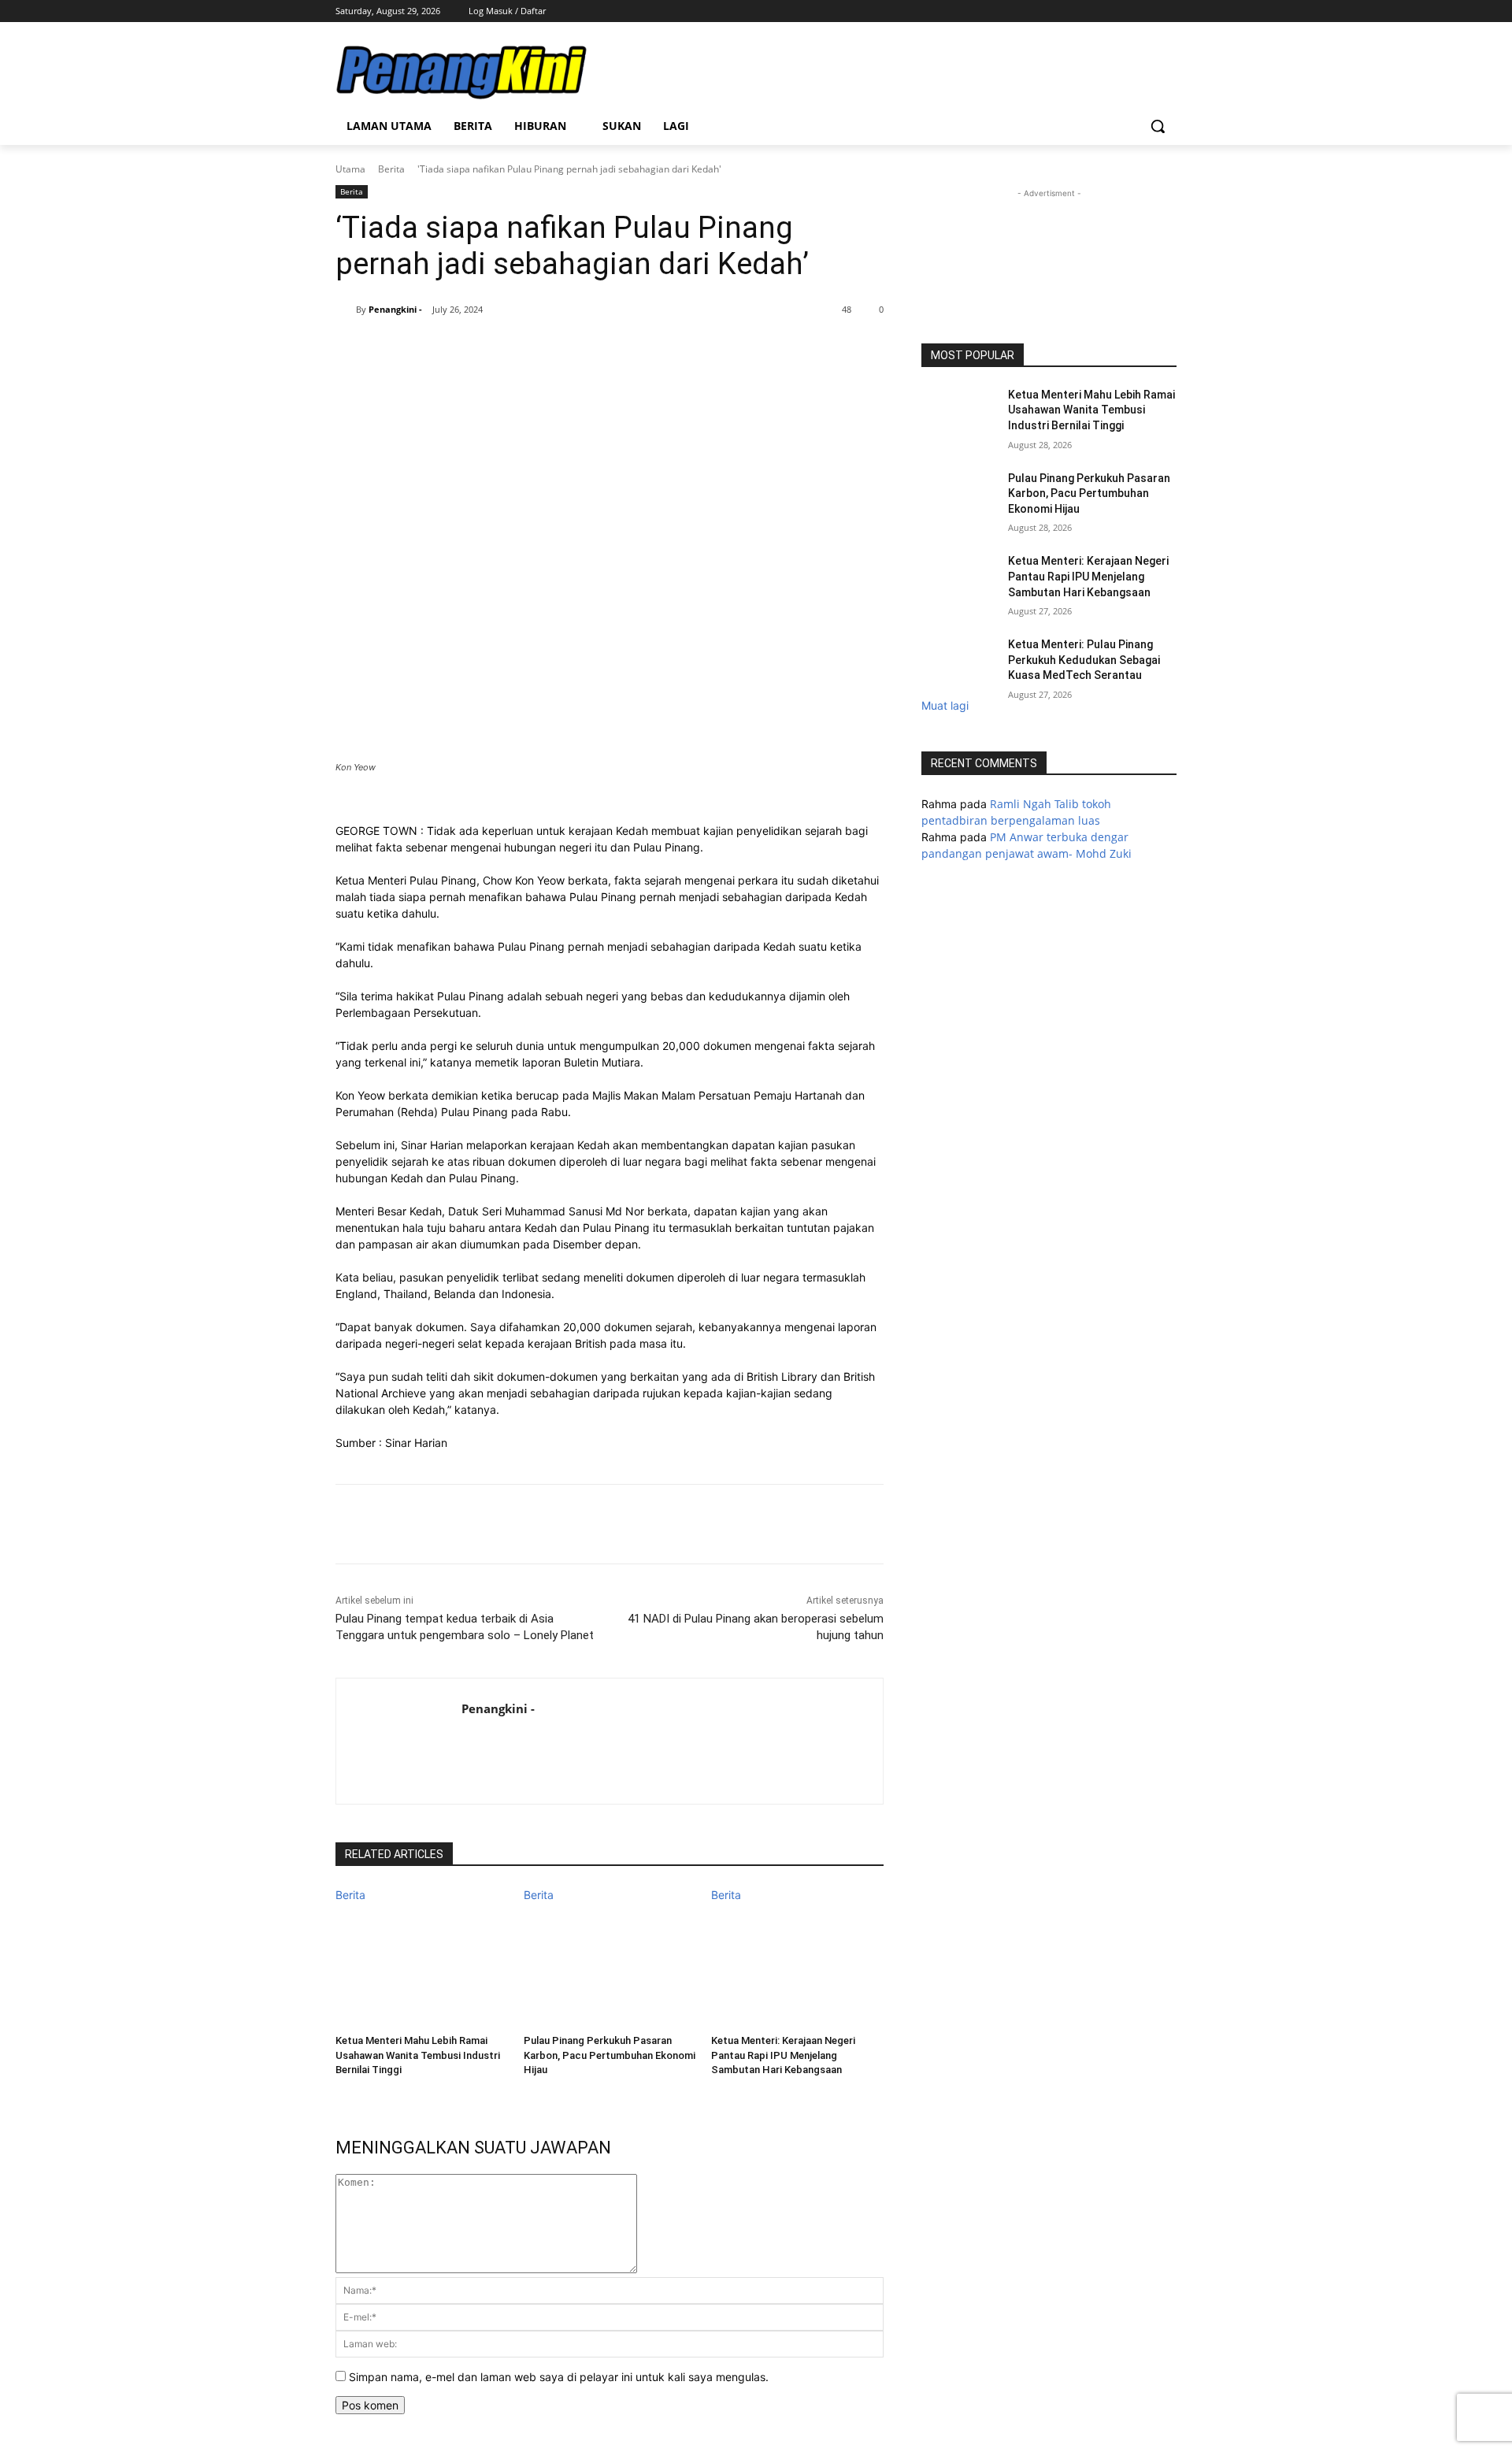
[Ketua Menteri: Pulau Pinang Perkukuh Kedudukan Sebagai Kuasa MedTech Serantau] (960, 664)
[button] (1158, 126)
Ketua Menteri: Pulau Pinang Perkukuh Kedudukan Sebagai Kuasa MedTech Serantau (1084, 660)
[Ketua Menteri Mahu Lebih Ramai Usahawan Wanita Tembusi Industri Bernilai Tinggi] (422, 1963)
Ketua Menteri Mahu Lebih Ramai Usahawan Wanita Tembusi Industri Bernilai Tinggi (418, 2055)
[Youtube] (1167, 11)
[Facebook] (1102, 11)
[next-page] (340, 2090)
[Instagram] (1124, 11)
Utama (350, 169)
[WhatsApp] (519, 350)
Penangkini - (395, 309)
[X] (1145, 11)
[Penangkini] (461, 72)
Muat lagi (945, 705)
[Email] (591, 350)
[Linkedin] (555, 350)
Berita (391, 169)
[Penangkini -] (346, 310)
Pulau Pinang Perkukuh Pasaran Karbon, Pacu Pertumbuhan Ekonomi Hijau (610, 2055)
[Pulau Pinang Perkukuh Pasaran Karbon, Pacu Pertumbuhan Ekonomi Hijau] (610, 1963)
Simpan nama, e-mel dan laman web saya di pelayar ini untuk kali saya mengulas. (559, 2377)
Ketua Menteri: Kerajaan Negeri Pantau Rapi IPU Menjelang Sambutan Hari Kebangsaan (783, 2055)
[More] (628, 350)
